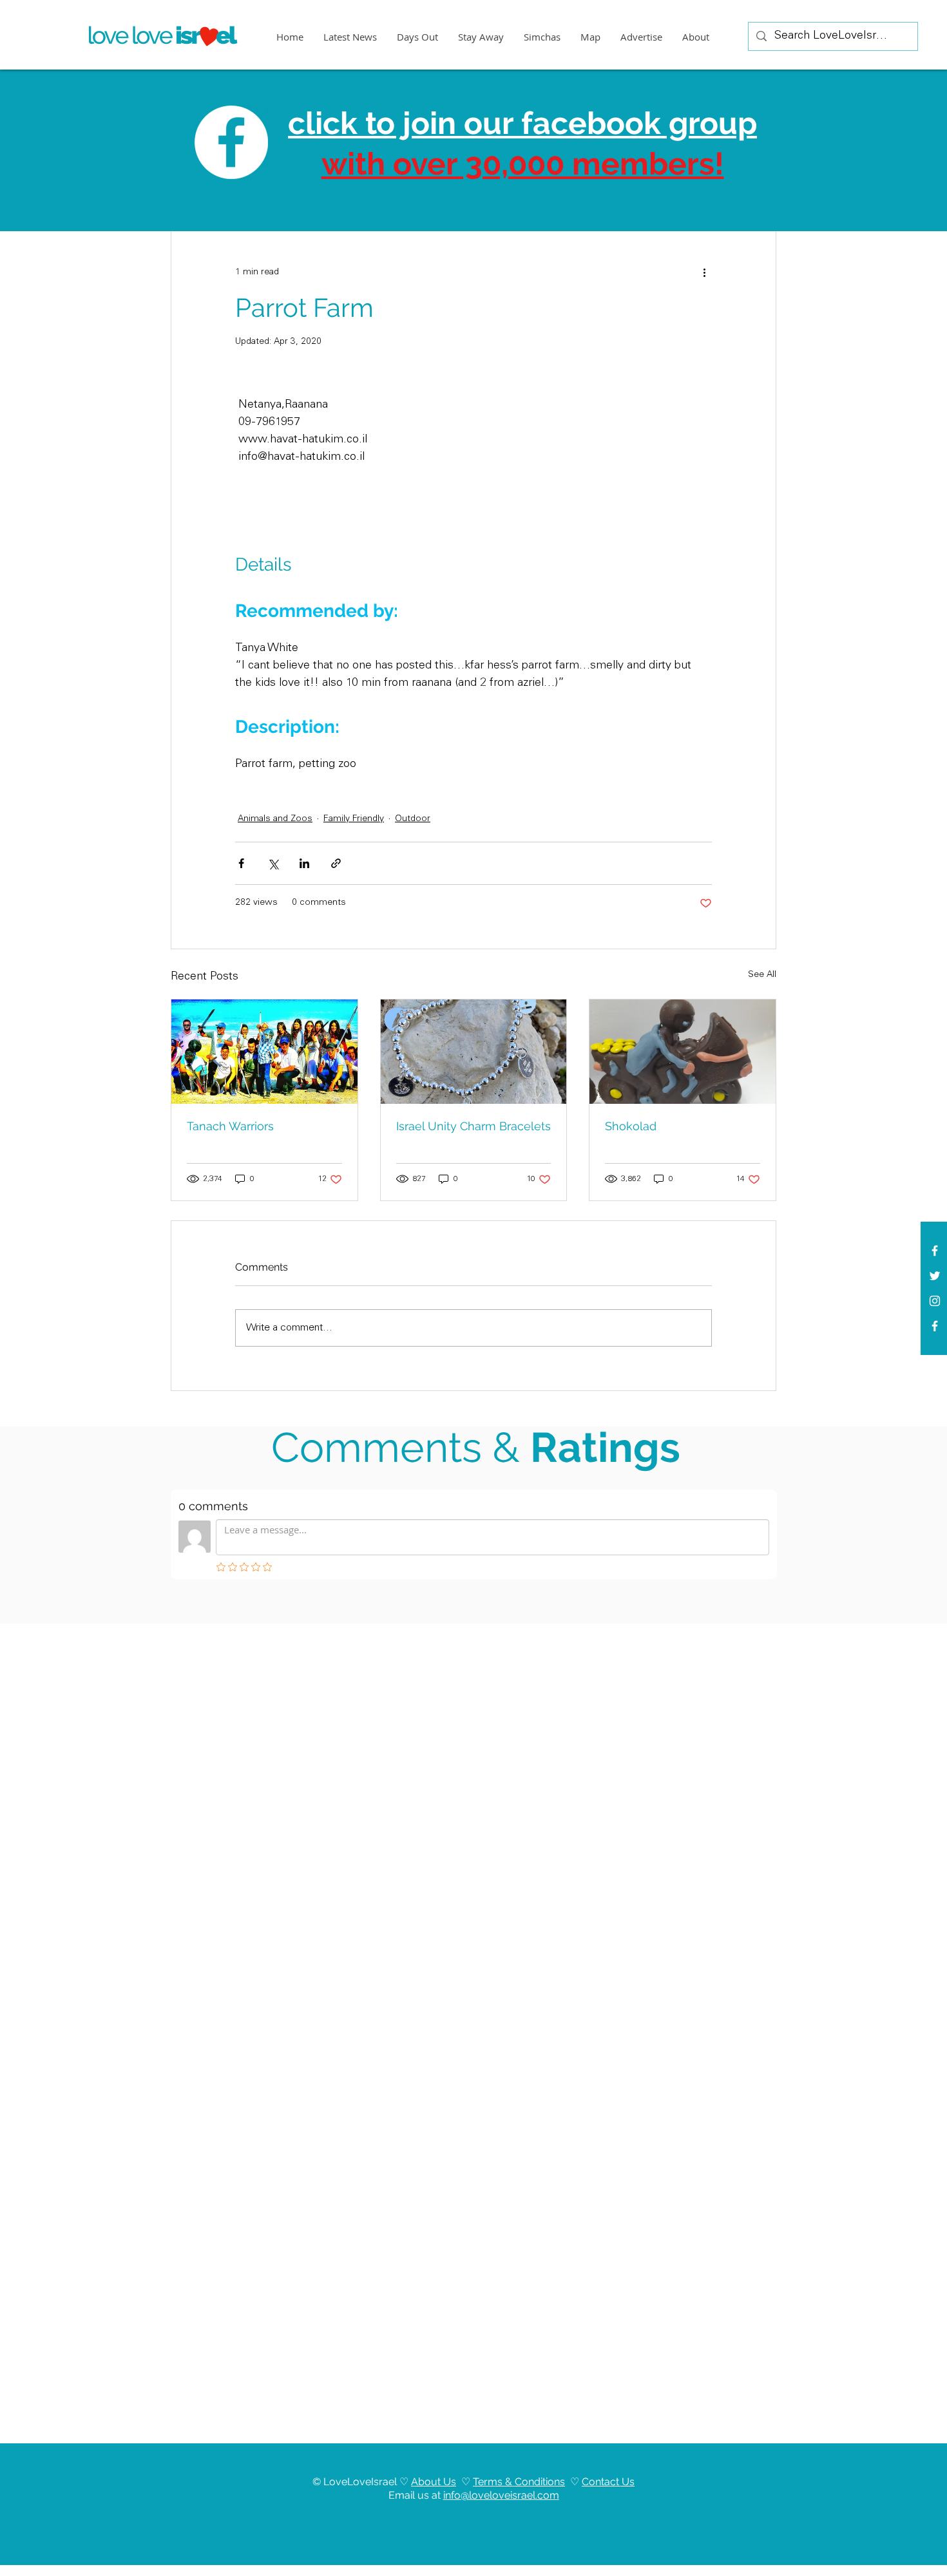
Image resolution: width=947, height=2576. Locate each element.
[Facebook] (935, 1326)
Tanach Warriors (230, 1126)
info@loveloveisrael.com (501, 2495)
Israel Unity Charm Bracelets (473, 1126)
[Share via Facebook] (241, 863)
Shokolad (631, 1126)
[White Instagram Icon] (935, 1301)
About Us (434, 2482)
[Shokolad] (683, 1052)
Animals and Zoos (275, 819)
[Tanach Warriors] (264, 1052)
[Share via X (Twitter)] (273, 863)
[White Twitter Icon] (935, 1276)
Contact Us (608, 2482)
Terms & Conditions (519, 2482)
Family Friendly (354, 819)
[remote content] (582, 477)
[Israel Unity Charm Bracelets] (474, 1052)
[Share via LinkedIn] (304, 863)
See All (762, 975)
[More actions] (704, 272)
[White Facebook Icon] (935, 1251)
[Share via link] (336, 863)
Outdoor (413, 819)
